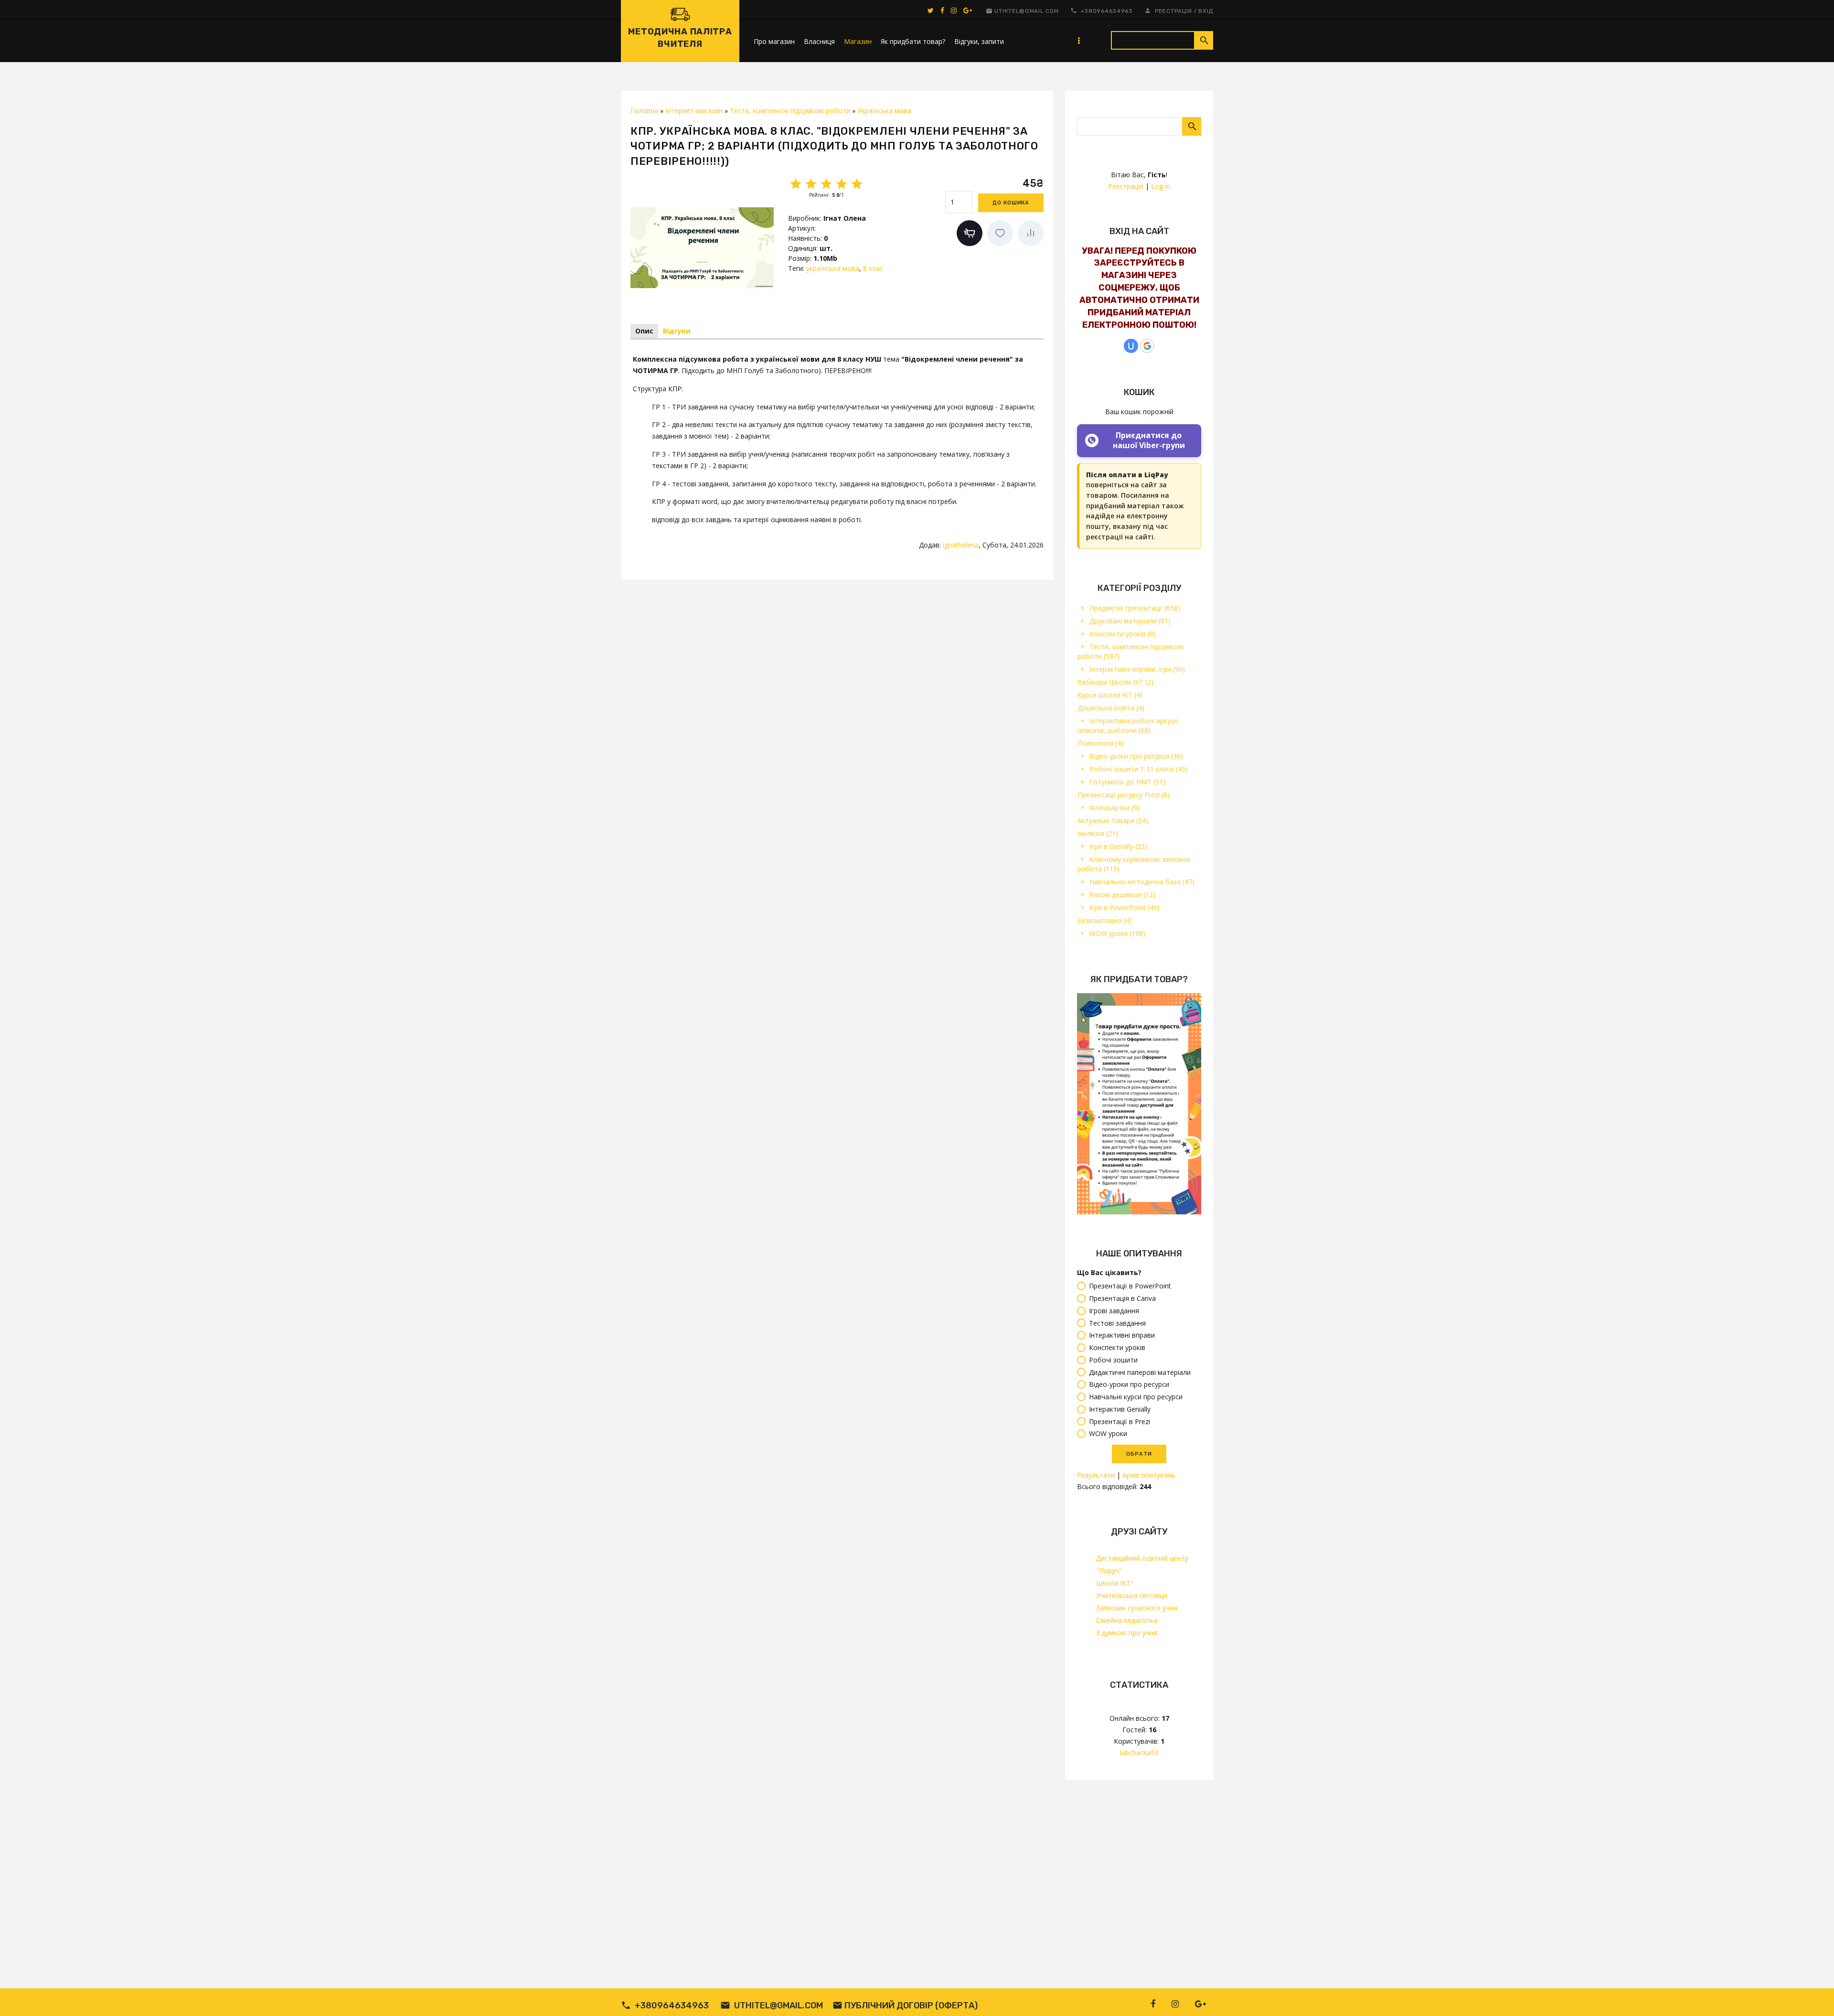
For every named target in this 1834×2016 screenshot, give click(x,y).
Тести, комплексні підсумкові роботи (1130, 651)
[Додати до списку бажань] (1000, 233)
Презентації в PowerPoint (1130, 1286)
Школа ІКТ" (1115, 1583)
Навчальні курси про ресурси (1136, 1397)
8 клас (873, 268)
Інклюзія (1098, 833)
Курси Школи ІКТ (1110, 695)
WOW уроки (1117, 933)
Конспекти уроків (1123, 634)
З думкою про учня (1127, 1633)
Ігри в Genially (1118, 846)
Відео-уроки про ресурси (1129, 1385)
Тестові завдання (1117, 1323)
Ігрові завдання (1114, 1311)
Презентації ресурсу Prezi (1124, 795)
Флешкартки (1114, 808)
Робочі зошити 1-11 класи (1139, 769)
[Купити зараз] (970, 233)
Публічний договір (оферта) (911, 2005)
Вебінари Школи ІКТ (1115, 682)
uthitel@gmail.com (1026, 11)
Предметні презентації (1135, 608)
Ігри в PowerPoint (1125, 907)
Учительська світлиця (1132, 1595)
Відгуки (677, 331)
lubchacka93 (1139, 1753)
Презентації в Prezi (1120, 1421)
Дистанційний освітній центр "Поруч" (1142, 1564)
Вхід (1206, 11)
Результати (1096, 1475)
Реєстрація (1173, 11)
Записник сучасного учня (1137, 1608)
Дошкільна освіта (1111, 708)
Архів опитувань (1149, 1475)
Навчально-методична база (1142, 882)
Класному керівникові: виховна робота (1134, 864)
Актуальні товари (1113, 820)
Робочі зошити (1113, 1360)
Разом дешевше (1122, 895)
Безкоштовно (1105, 920)
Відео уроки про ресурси (1136, 756)
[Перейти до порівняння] (1031, 233)
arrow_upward (1813, 1995)
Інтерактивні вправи (1122, 1335)
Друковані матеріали (1130, 621)
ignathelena (961, 545)
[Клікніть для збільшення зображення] (702, 247)
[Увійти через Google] (1147, 346)
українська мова (833, 268)
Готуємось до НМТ (1127, 782)
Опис (644, 331)
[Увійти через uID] (1131, 346)
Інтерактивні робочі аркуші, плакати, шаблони (1128, 725)
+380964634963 (1107, 11)
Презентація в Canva (1122, 1298)
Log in (1161, 186)
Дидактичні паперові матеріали (1140, 1372)
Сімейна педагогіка (1127, 1620)
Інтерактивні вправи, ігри (1137, 669)
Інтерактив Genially (1120, 1409)
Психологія (1100, 743)
